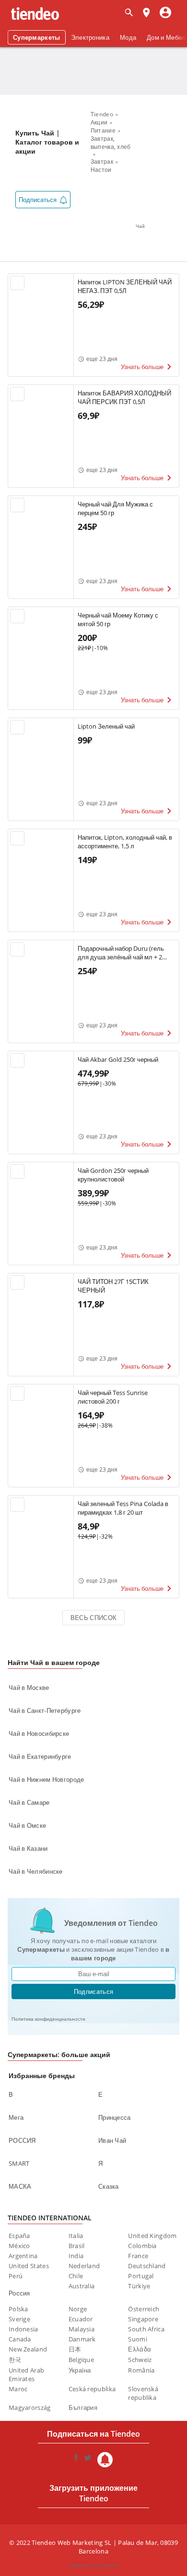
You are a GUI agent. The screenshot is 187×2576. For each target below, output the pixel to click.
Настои (101, 170)
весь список (93, 1618)
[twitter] (88, 2460)
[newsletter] (105, 2460)
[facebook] (76, 2460)
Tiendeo (102, 114)
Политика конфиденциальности (48, 2019)
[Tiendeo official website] (35, 14)
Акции (99, 122)
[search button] (129, 13)
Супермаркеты (37, 37)
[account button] (165, 13)
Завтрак (102, 162)
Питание (103, 130)
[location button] (146, 13)
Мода (128, 37)
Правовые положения (93, 2565)
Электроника (90, 37)
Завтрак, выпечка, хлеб (111, 143)
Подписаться (93, 1991)
